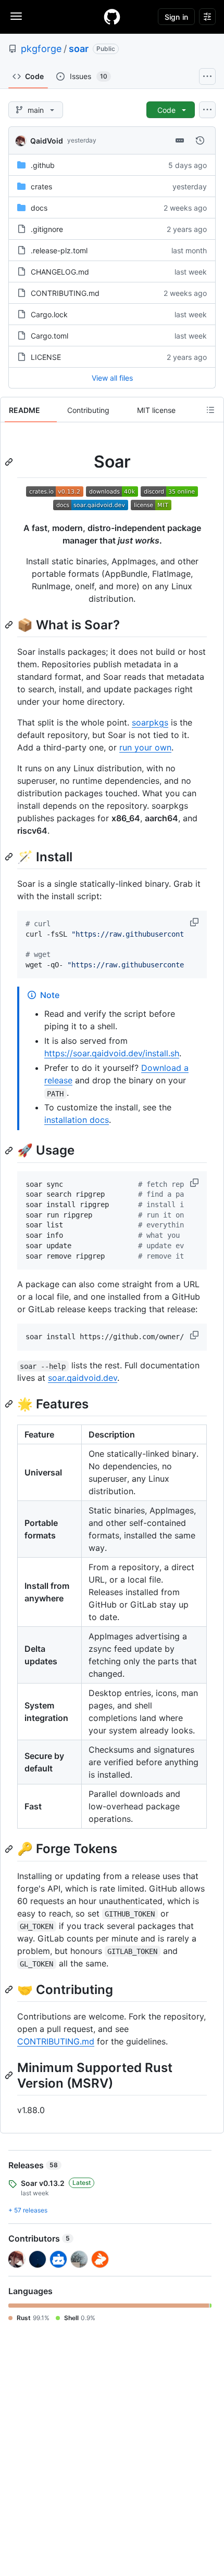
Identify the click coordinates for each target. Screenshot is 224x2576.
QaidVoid (47, 141)
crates (41, 186)
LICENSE (46, 357)
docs (39, 208)
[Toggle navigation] (16, 16)
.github (43, 165)
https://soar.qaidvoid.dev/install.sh (112, 1053)
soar (79, 49)
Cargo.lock (49, 314)
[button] (195, 922)
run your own (145, 747)
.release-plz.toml (59, 250)
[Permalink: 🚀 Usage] (10, 1150)
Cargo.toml (49, 336)
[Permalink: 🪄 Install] (10, 857)
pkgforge (41, 49)
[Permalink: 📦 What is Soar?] (10, 625)
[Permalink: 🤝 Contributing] (10, 1989)
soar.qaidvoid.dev (83, 1378)
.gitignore (47, 229)
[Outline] (210, 410)
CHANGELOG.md (60, 272)
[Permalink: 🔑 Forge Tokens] (10, 1849)
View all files (112, 378)
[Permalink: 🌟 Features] (10, 1404)
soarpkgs (150, 722)
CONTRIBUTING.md (65, 293)
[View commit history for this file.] (200, 140)
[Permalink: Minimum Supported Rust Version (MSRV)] (10, 2075)
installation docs (77, 1120)
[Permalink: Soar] (10, 462)
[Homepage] (112, 17)
